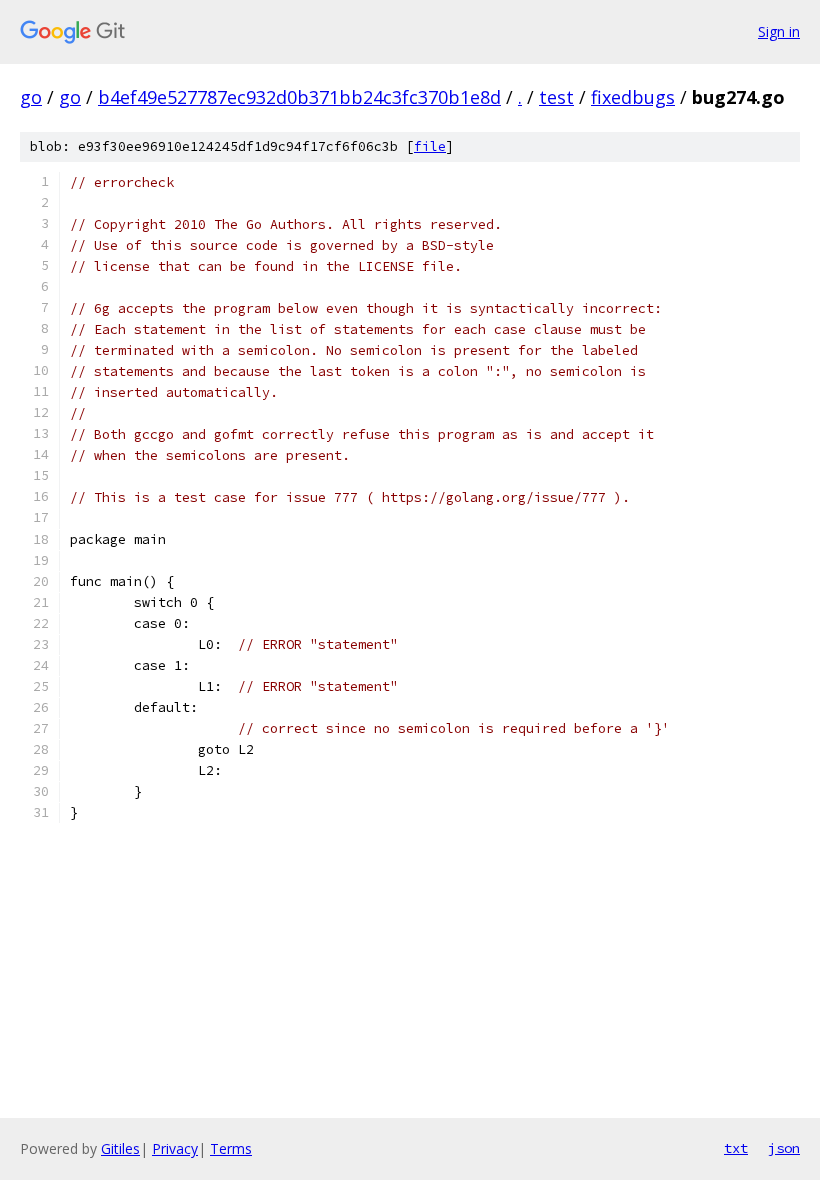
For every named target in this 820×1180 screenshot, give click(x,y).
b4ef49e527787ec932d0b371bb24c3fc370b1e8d (299, 97)
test (556, 97)
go (31, 97)
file (430, 146)
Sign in (779, 31)
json (784, 1148)
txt (736, 1148)
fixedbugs (633, 97)
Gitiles (120, 1148)
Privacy (175, 1148)
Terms (231, 1148)
